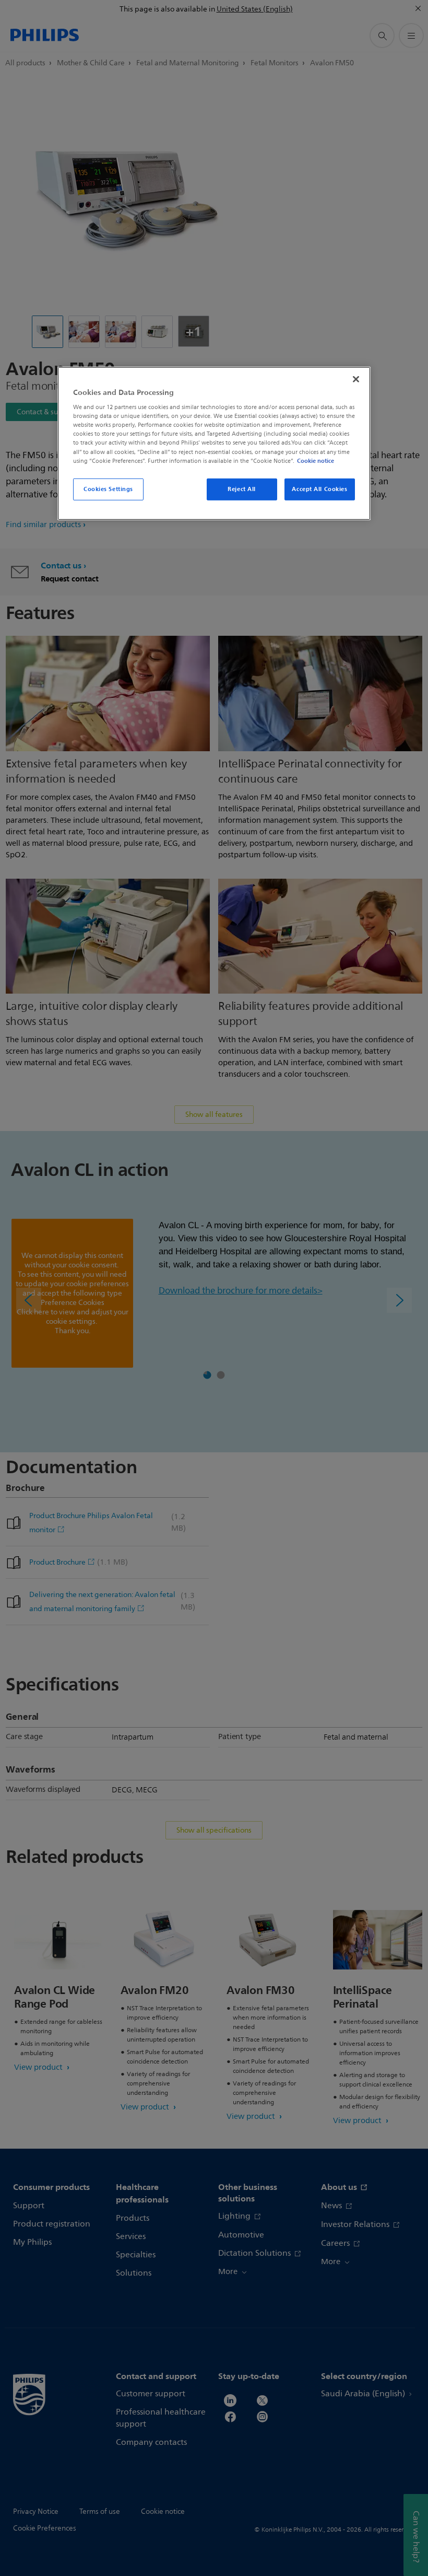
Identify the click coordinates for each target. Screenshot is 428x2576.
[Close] (356, 379)
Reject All (242, 488)
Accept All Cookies (319, 488)
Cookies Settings (108, 488)
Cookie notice (316, 460)
